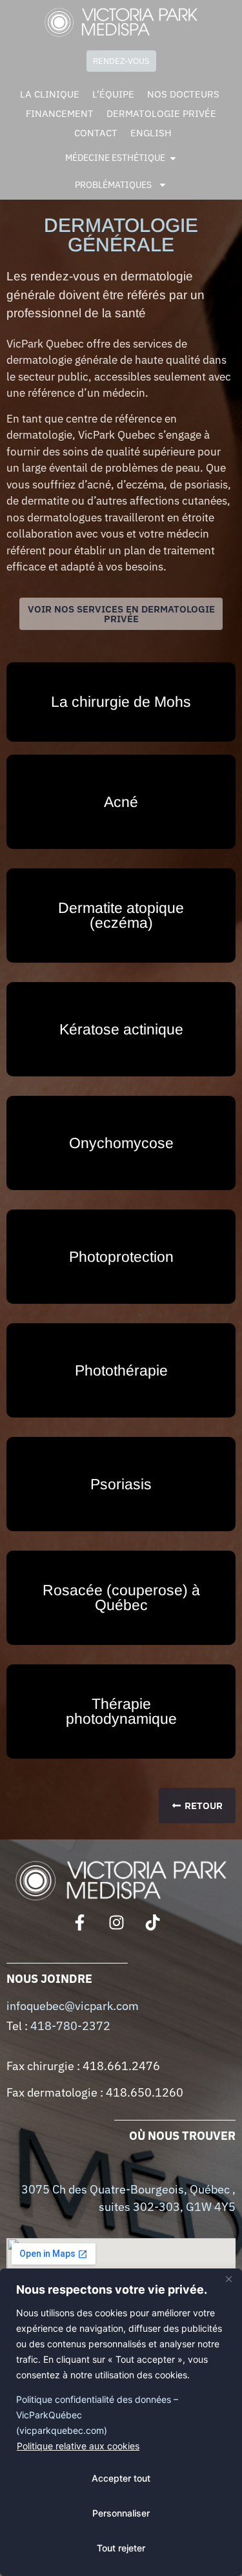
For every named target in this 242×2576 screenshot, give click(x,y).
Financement (60, 113)
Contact (96, 133)
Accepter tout (121, 2478)
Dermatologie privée (161, 113)
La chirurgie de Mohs (121, 702)
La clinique (50, 94)
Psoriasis (121, 1484)
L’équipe (113, 94)
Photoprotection (121, 1257)
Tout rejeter (121, 2548)
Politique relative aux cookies (78, 2446)
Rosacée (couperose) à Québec (121, 1597)
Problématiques (113, 185)
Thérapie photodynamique (121, 1711)
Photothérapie (121, 1370)
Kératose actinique (121, 1029)
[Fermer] (228, 2279)
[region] (121, 2422)
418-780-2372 (70, 2026)
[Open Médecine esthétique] (173, 158)
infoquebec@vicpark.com (73, 2006)
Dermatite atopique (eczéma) (121, 915)
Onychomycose (121, 1143)
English (151, 133)
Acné (121, 802)
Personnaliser (121, 2513)
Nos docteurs (183, 94)
